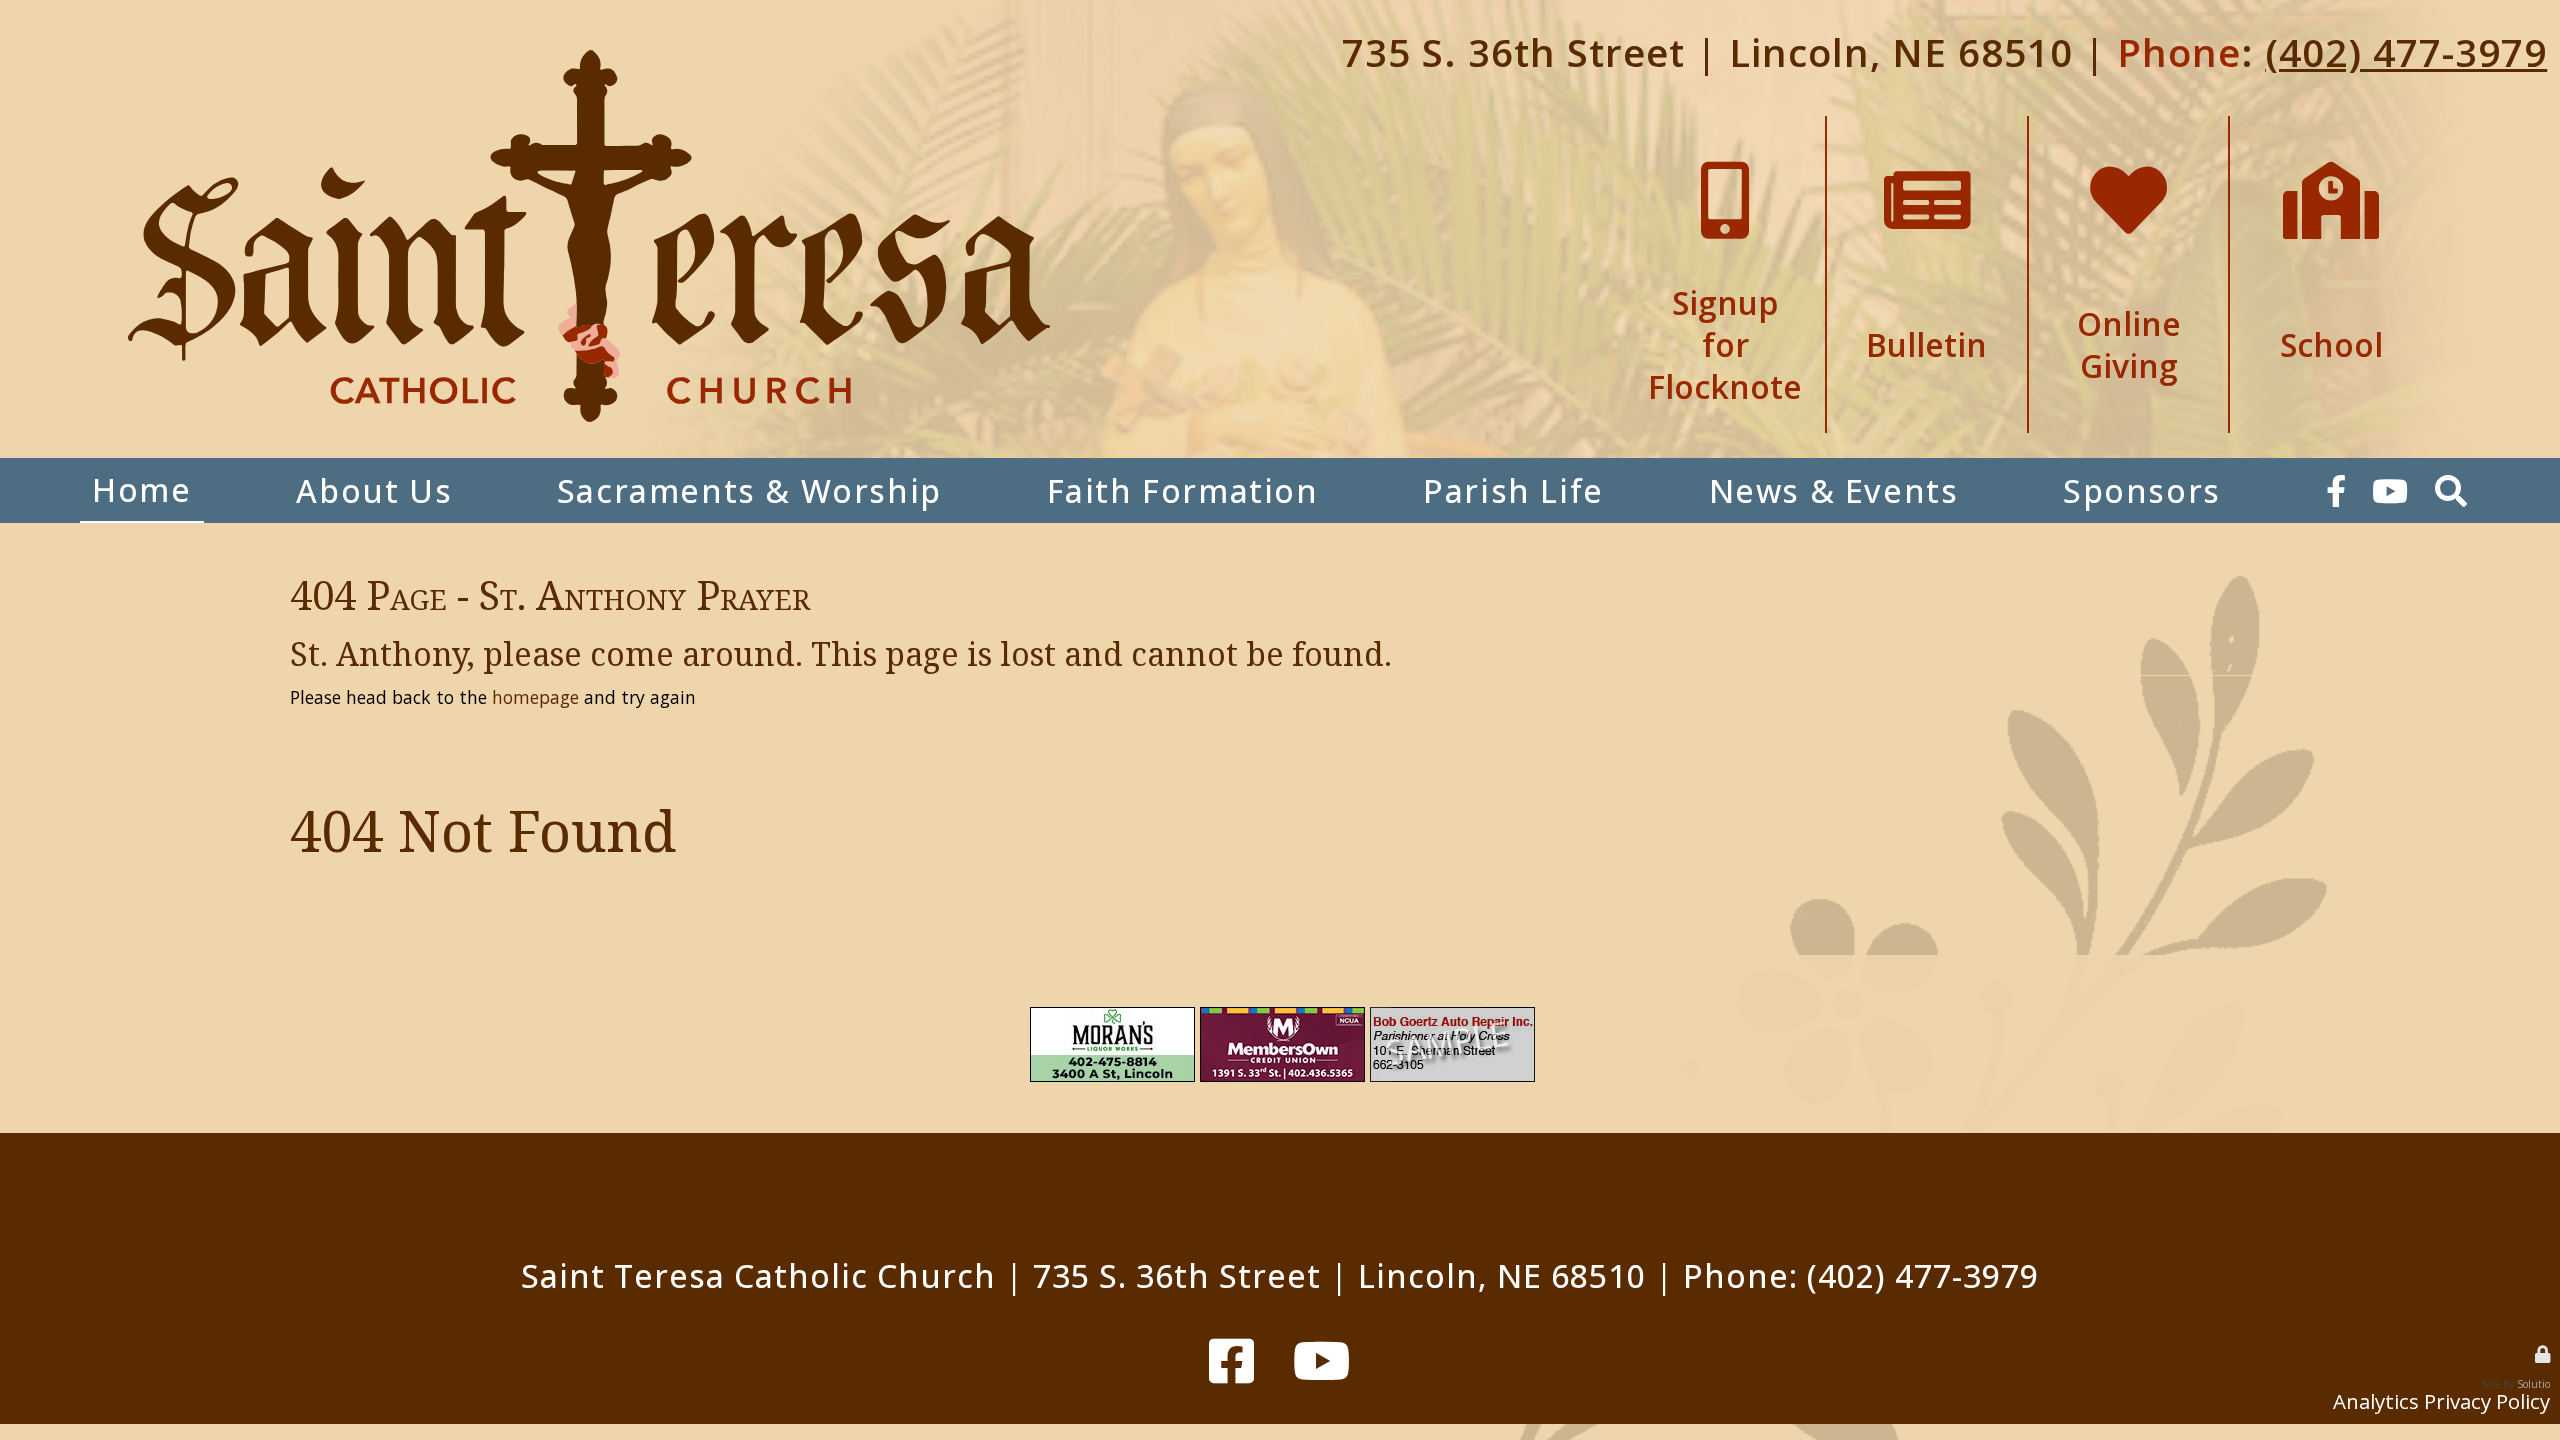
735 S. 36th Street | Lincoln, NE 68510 (1707, 52)
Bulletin (1927, 125)
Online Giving (2129, 125)
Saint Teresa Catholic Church (758, 1275)
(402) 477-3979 (2406, 52)
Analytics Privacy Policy (2441, 1401)
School (2331, 125)
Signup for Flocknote (1725, 125)
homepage (535, 697)
